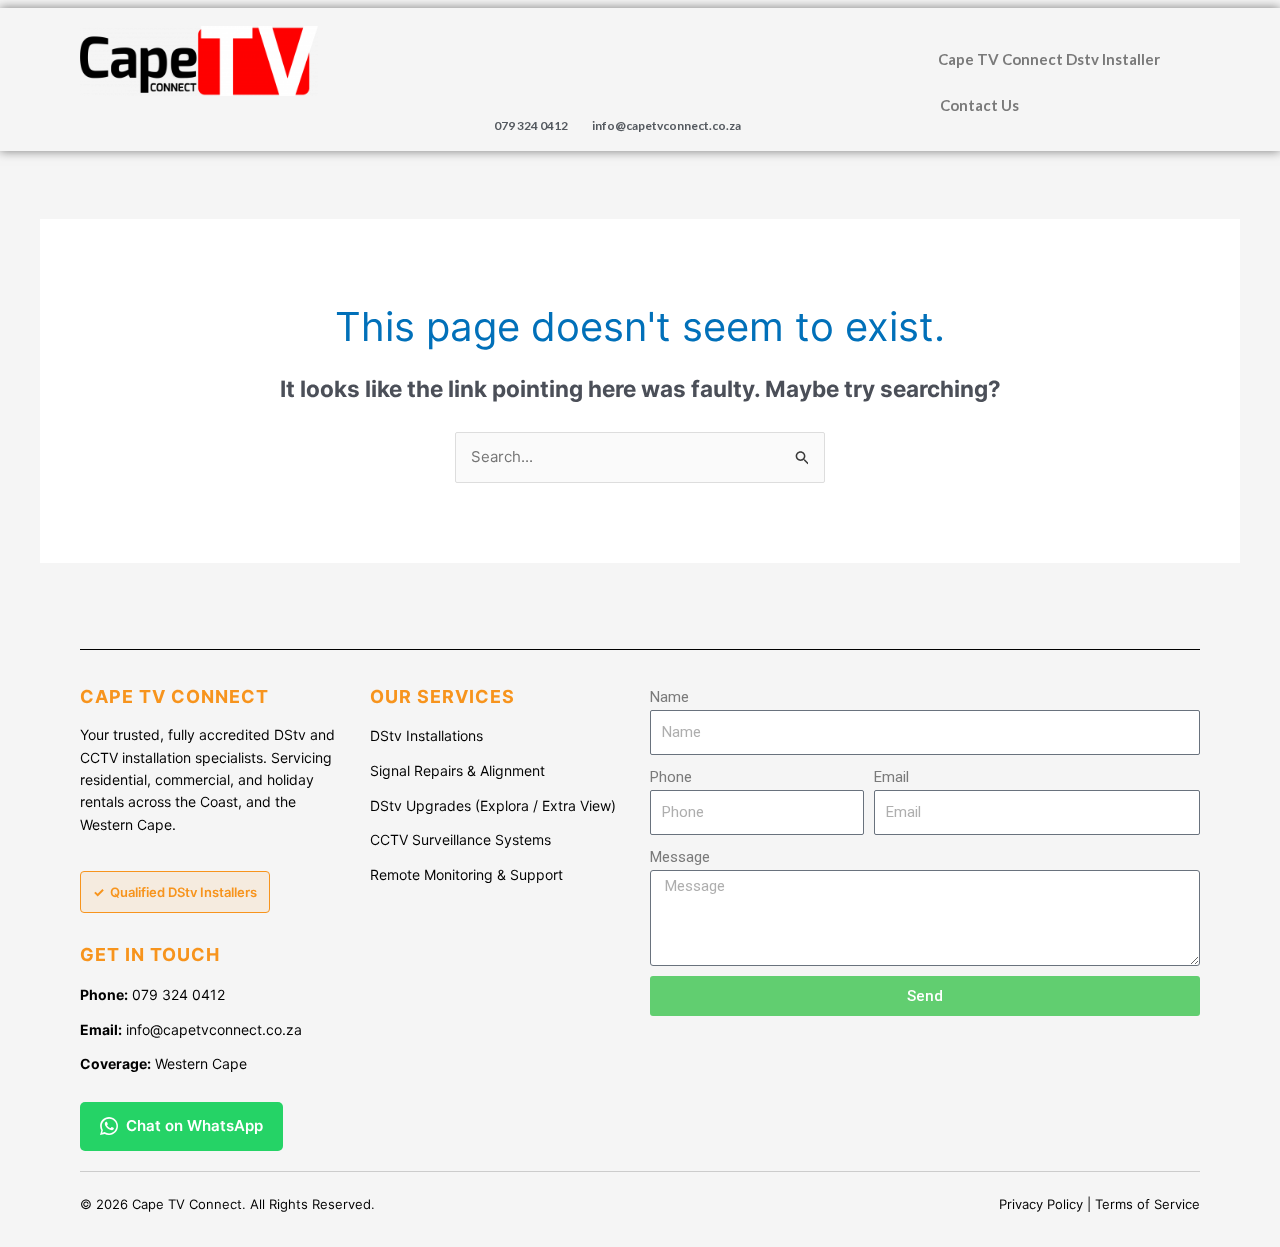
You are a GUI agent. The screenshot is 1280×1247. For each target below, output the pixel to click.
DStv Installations (426, 735)
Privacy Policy (1041, 1204)
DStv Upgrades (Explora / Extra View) (493, 805)
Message (680, 857)
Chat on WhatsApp (194, 1125)
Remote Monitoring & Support (466, 874)
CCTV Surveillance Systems (460, 839)
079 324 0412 (531, 125)
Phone (671, 777)
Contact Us (979, 105)
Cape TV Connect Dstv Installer (1049, 59)
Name (669, 697)
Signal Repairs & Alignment (457, 770)
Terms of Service (1147, 1204)
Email (891, 777)
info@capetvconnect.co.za (666, 125)
